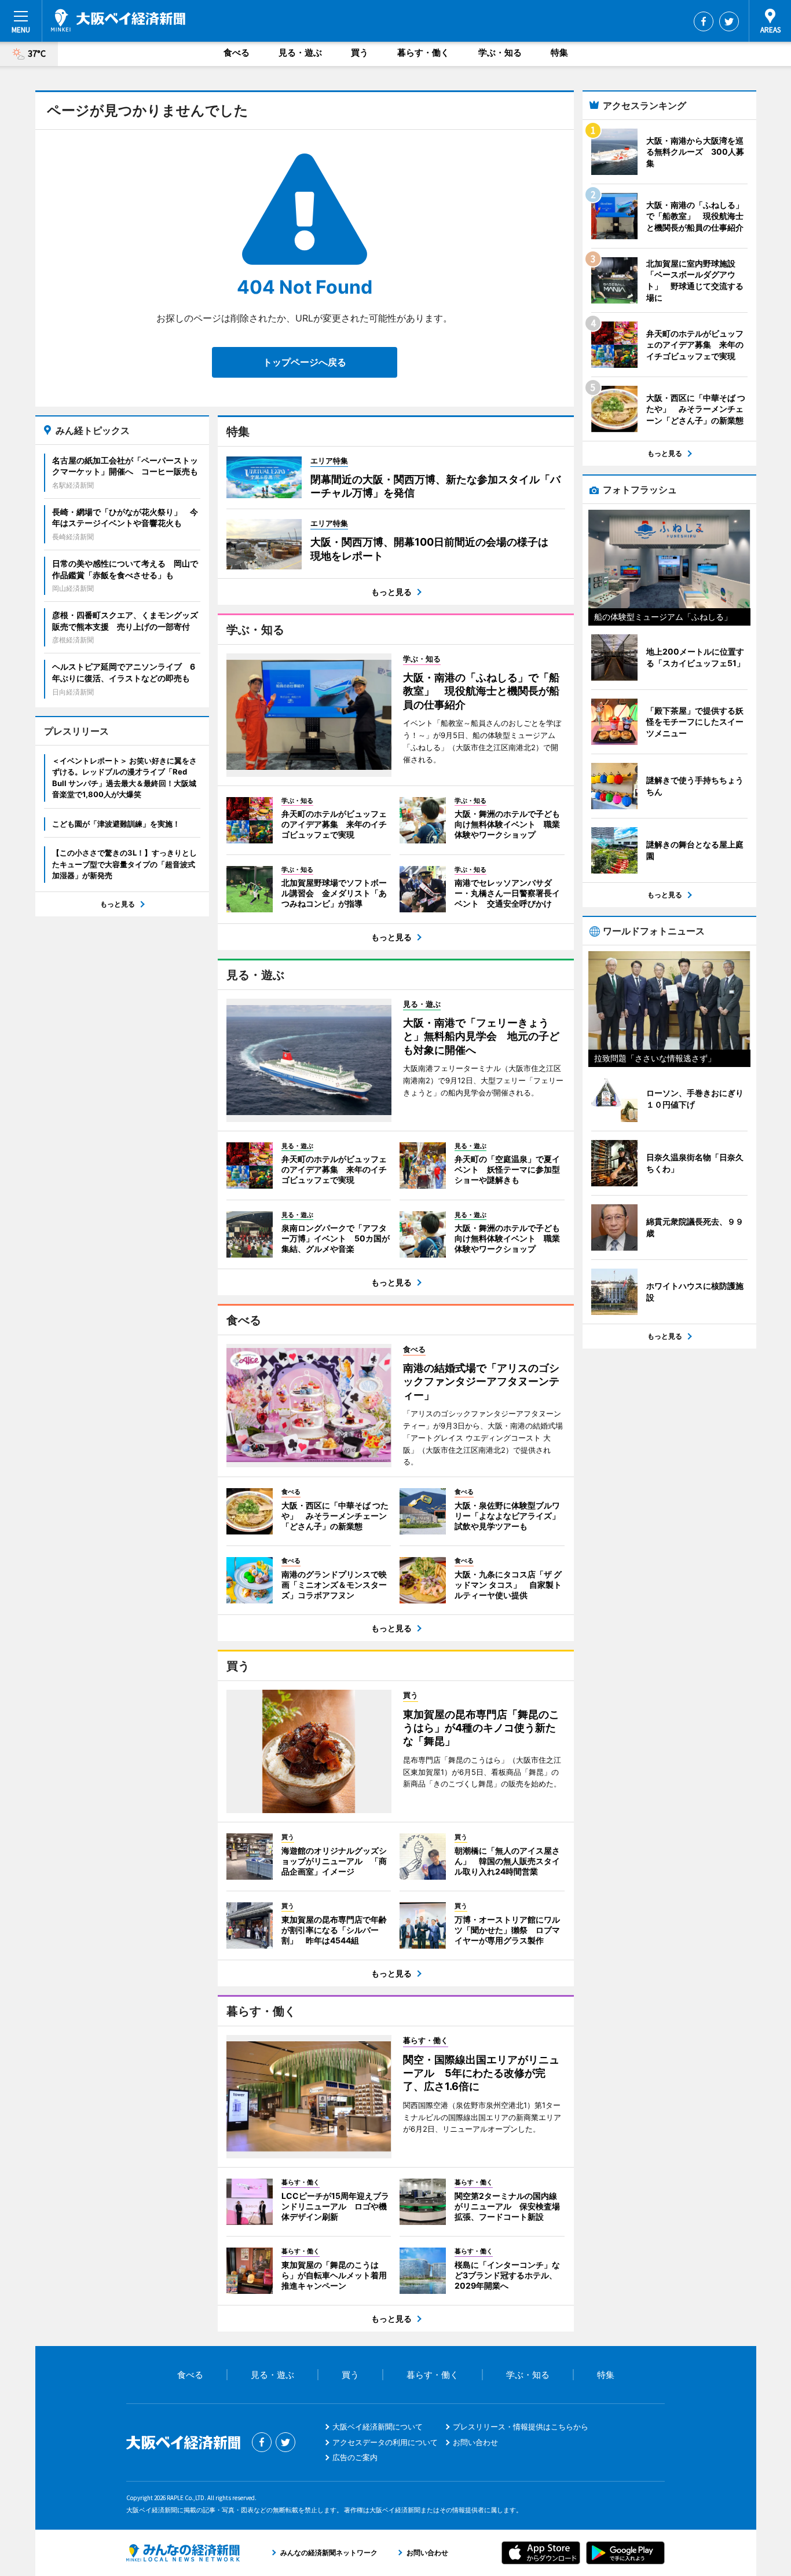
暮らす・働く (423, 52)
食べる (237, 52)
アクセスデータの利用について (385, 2442)
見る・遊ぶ (300, 52)
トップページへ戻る (305, 362)
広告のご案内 (355, 2457)
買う (360, 52)
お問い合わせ (475, 2442)
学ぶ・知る (500, 52)
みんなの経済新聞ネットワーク (183, 2553)
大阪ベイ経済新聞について (378, 2427)
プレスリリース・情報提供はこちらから (521, 2427)
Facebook (704, 21)
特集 (559, 52)
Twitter (729, 21)
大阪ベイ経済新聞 (118, 20)
